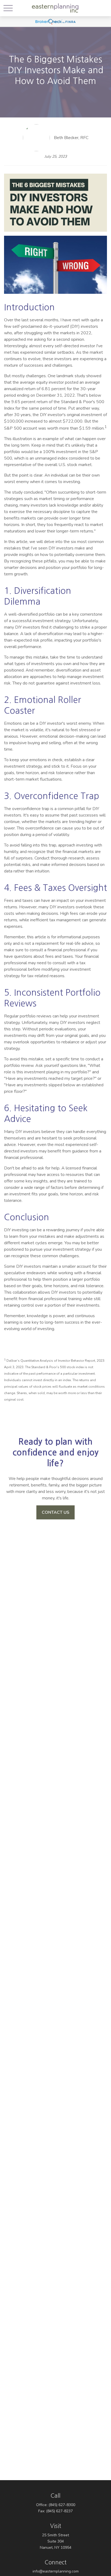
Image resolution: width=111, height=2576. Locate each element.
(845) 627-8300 (62, 2505)
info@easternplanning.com (56, 2571)
